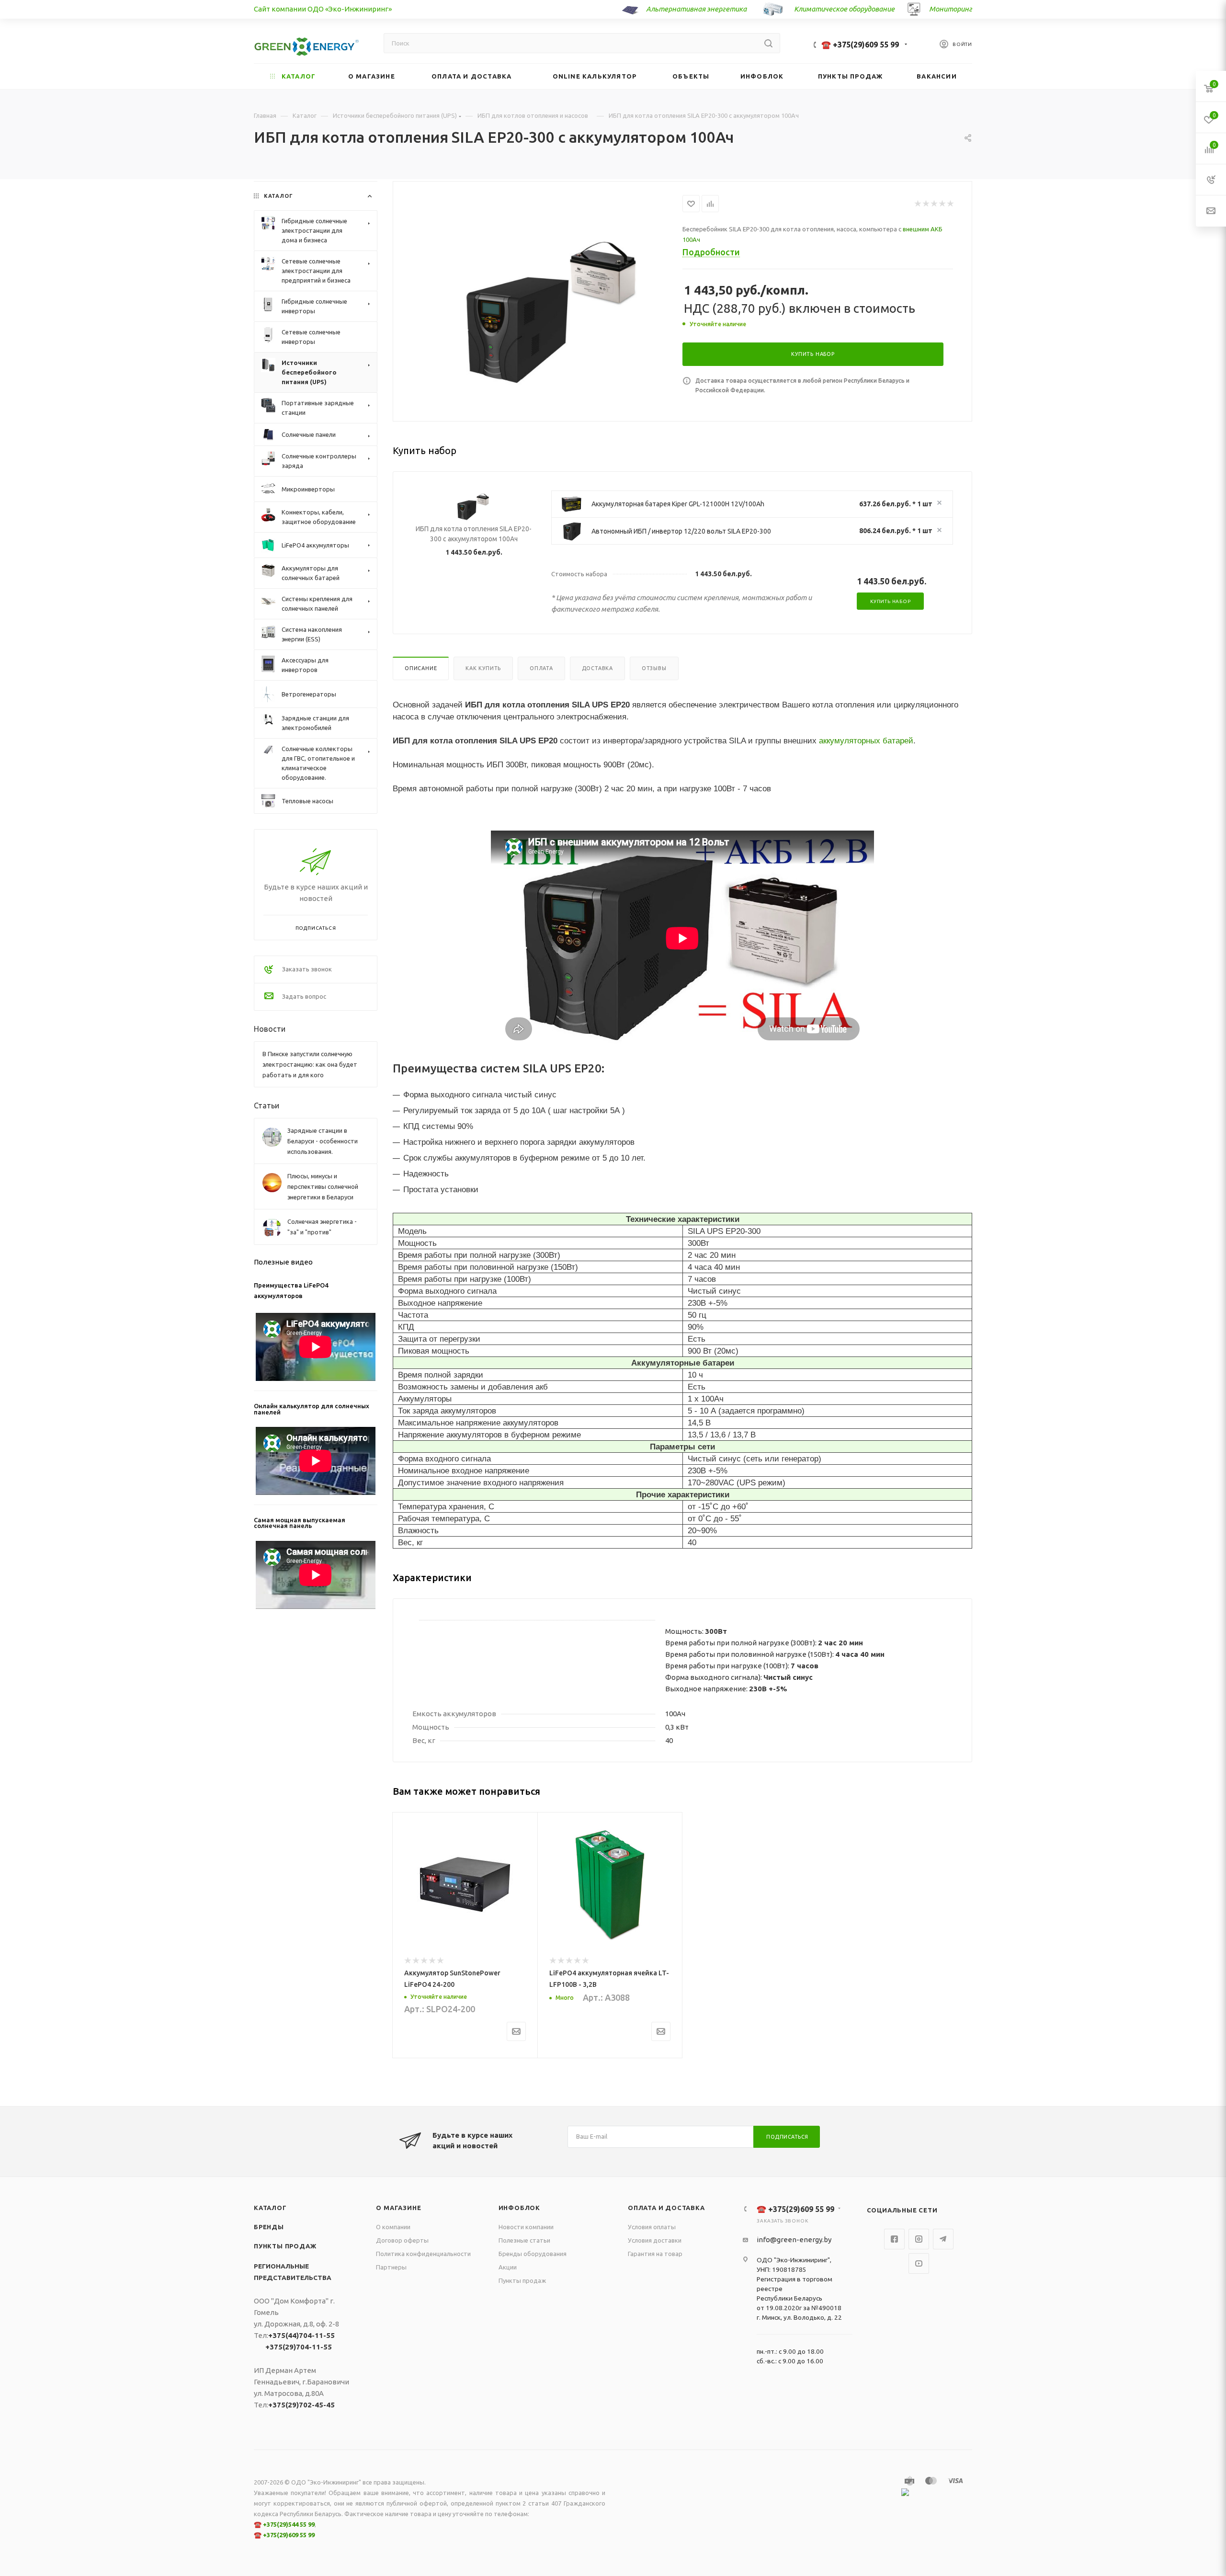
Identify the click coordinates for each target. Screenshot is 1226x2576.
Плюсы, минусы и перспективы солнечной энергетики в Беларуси (323, 1186)
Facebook (894, 2239)
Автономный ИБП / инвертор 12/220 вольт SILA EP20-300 (681, 531)
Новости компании (526, 2227)
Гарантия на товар (655, 2254)
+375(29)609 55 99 (289, 2535)
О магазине (398, 2208)
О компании (393, 2227)
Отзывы (654, 668)
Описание (421, 668)
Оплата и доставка (666, 2208)
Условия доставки (655, 2240)
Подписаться (787, 2137)
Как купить (483, 668)
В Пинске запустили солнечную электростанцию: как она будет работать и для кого (310, 1064)
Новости (270, 1029)
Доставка (597, 668)
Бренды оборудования (533, 2254)
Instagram (919, 2239)
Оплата (541, 668)
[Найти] (768, 43)
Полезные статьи (524, 2240)
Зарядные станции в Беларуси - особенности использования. (323, 1141)
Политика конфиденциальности (423, 2254)
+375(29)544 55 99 (289, 2524)
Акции (508, 2267)
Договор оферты (402, 2240)
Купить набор (891, 601)
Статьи (267, 1106)
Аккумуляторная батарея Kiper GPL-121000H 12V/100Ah (678, 504)
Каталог (270, 2208)
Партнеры (391, 2267)
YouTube (919, 2263)
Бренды (269, 2227)
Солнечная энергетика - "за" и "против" (322, 1227)
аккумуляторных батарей (866, 741)
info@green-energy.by (794, 2240)
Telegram (943, 2239)
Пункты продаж (285, 2246)
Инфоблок (519, 2208)
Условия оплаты (652, 2227)
